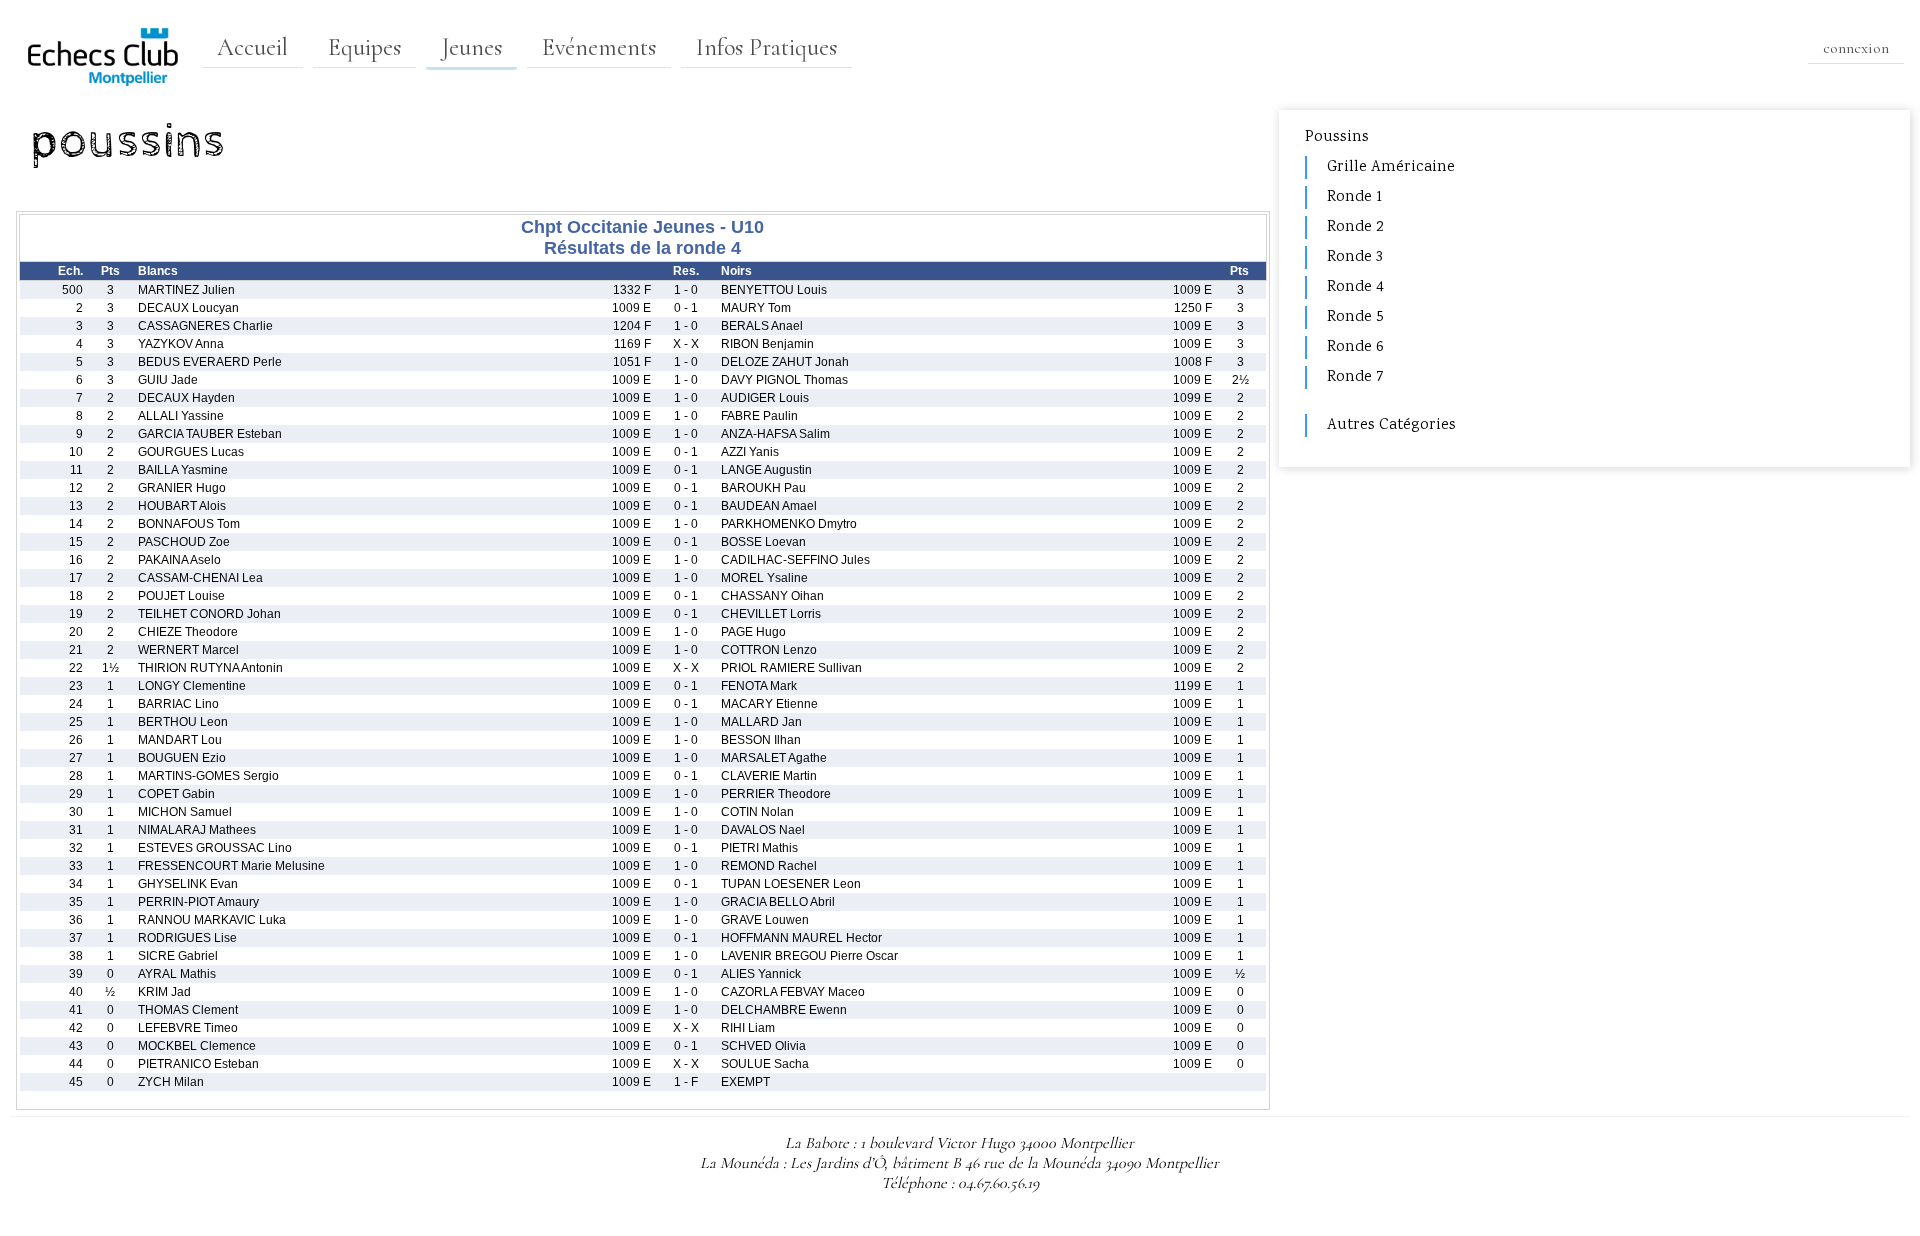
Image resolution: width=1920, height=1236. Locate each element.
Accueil (252, 47)
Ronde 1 (1354, 197)
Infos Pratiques (766, 47)
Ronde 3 (1355, 257)
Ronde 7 (1355, 377)
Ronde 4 (1355, 287)
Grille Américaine (1391, 167)
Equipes (364, 47)
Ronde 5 (1355, 317)
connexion (1856, 48)
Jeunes (471, 47)
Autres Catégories (1391, 425)
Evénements (599, 47)
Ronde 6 (1355, 347)
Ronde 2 (1355, 227)
